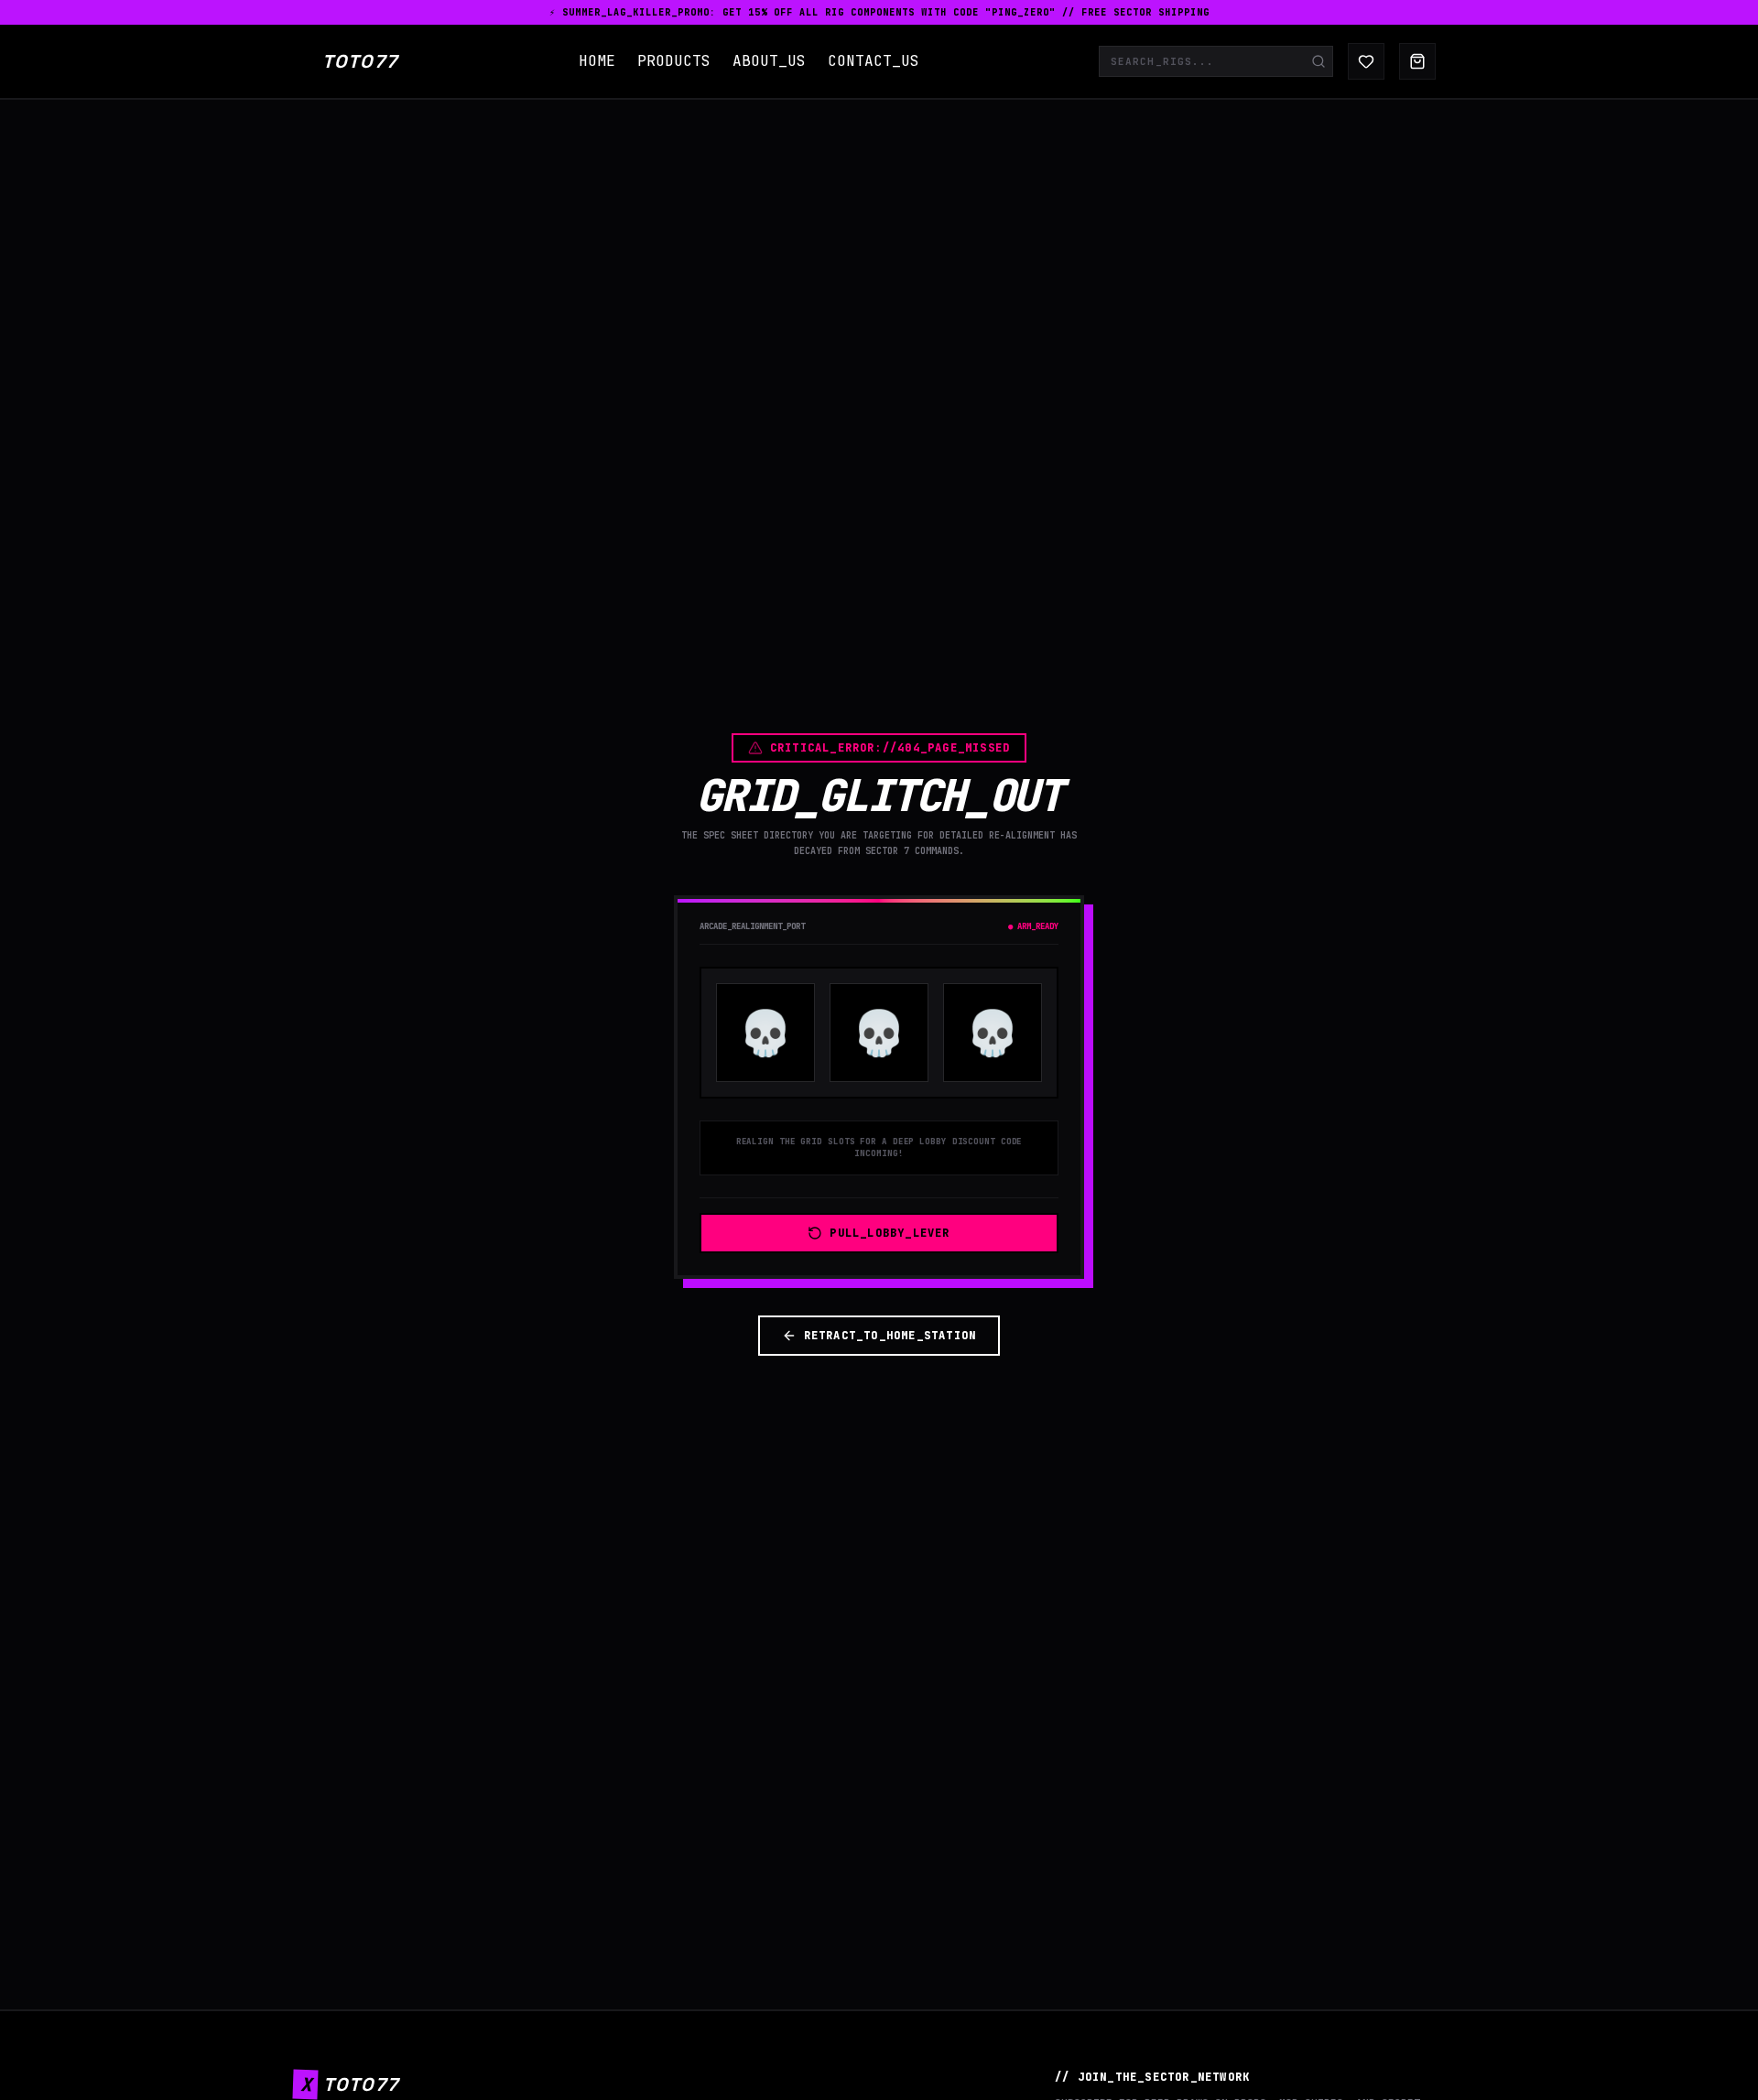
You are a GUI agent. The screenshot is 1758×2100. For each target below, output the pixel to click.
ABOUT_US (769, 61)
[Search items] (1318, 61)
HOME (597, 61)
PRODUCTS (674, 61)
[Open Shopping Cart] (1417, 61)
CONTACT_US (874, 61)
